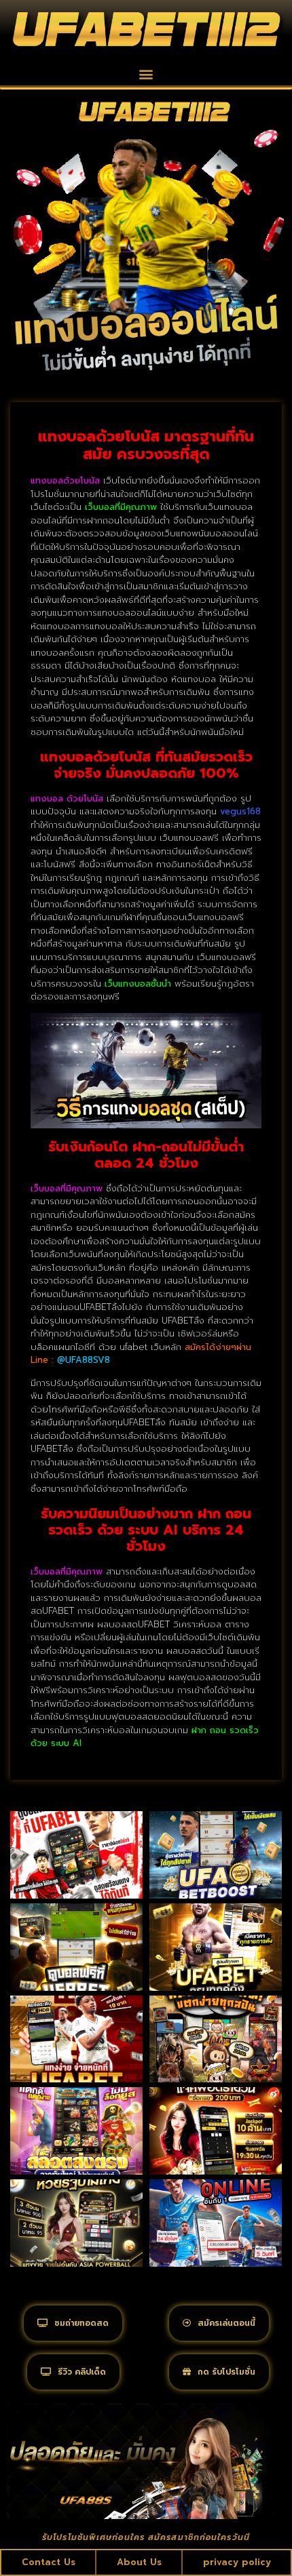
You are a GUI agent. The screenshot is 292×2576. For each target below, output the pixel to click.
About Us (139, 2562)
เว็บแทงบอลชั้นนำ (138, 984)
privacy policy (237, 2562)
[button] (146, 74)
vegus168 (240, 811)
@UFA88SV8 (84, 1360)
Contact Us (49, 2562)
